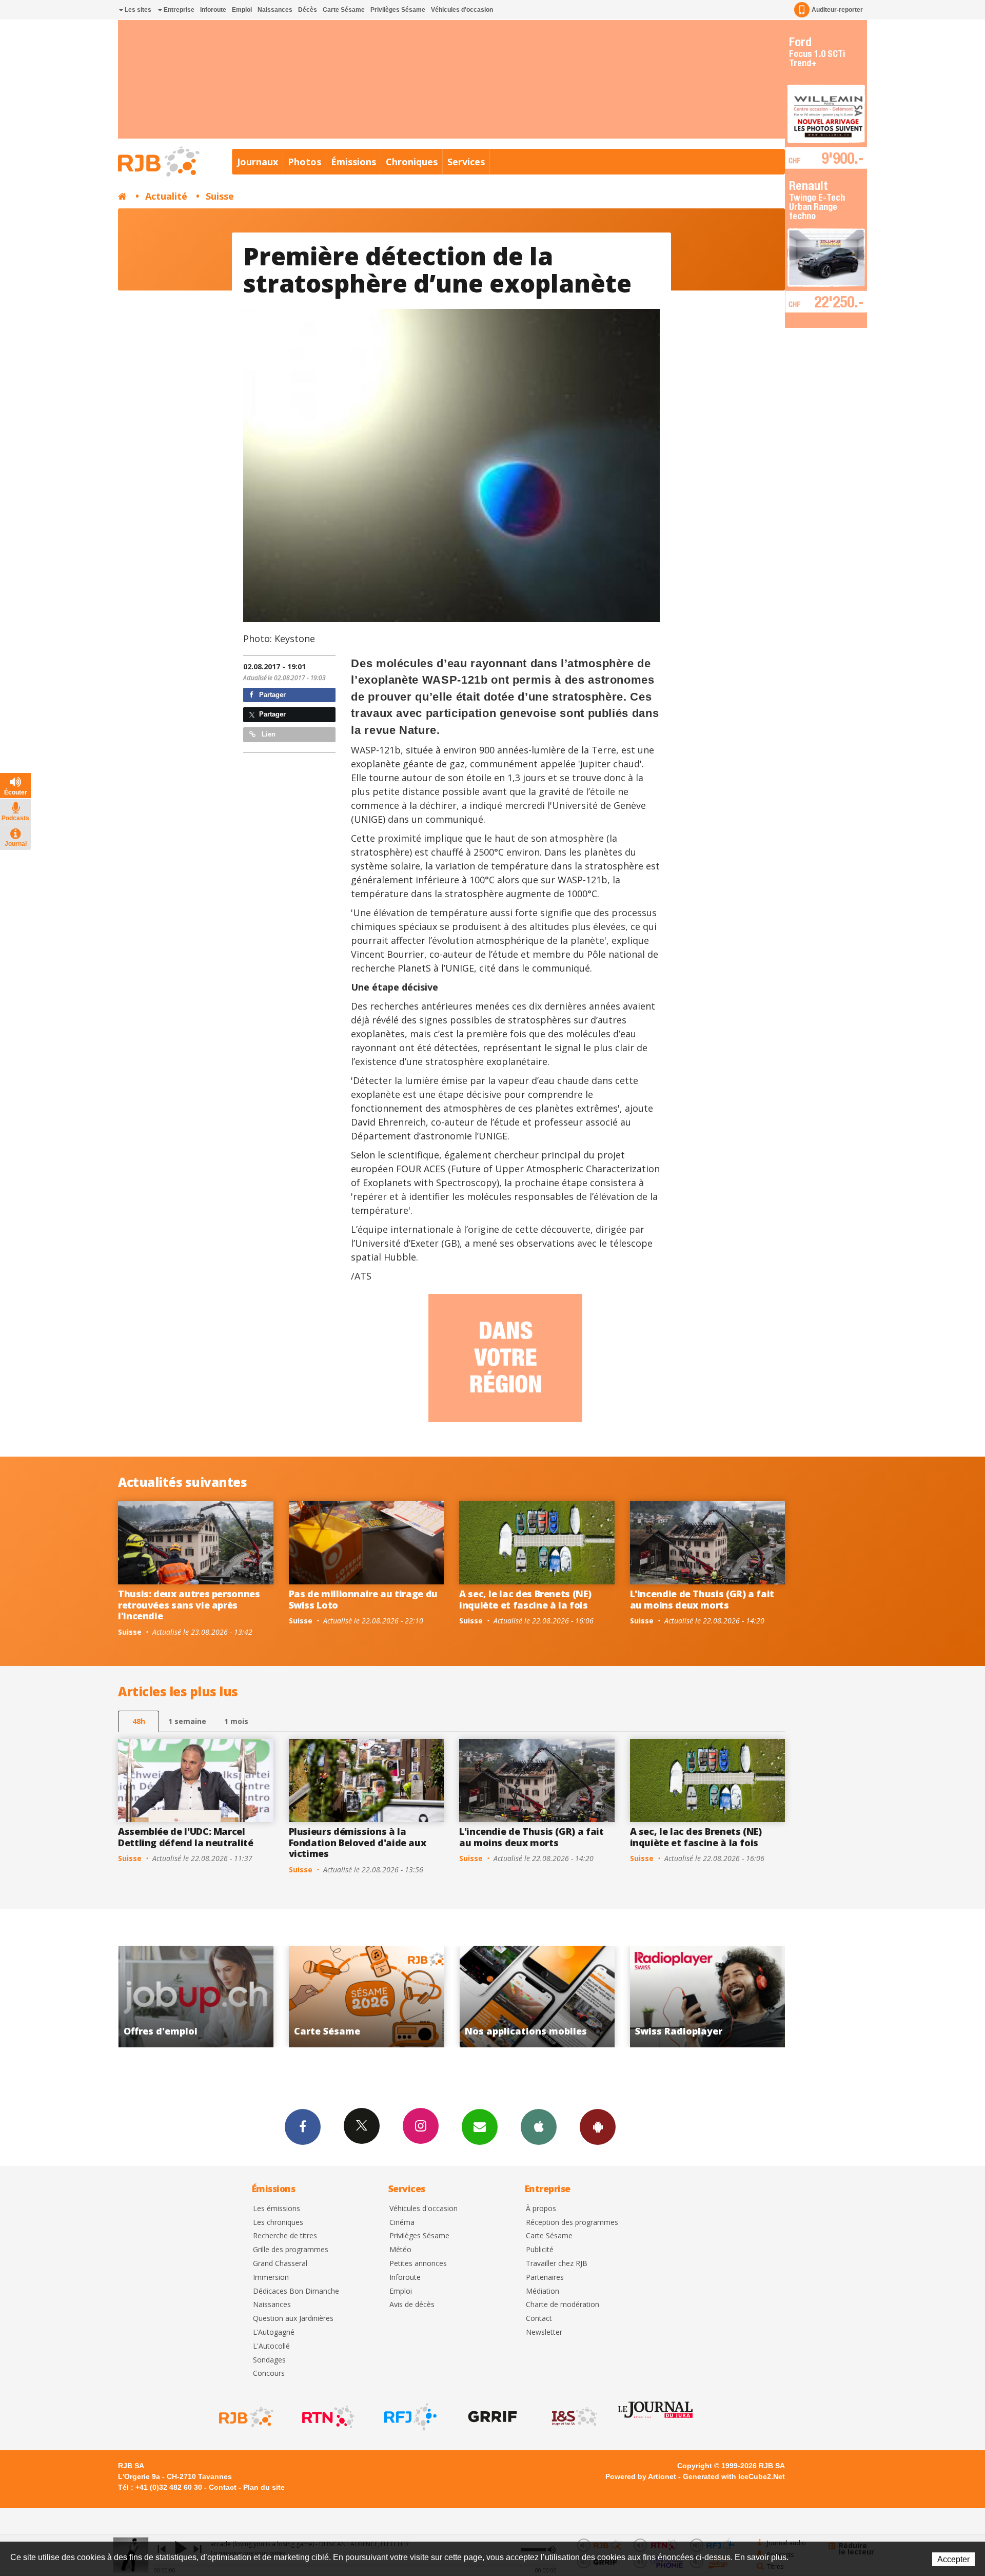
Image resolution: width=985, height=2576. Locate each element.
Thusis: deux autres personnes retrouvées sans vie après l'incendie (189, 1605)
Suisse (220, 196)
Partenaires (545, 2278)
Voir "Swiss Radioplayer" (372, 1997)
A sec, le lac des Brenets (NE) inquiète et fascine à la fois (525, 1599)
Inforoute (213, 10)
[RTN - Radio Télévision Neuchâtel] (327, 2417)
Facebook (303, 2127)
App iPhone (539, 2127)
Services (466, 162)
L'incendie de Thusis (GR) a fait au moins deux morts (702, 1599)
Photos (304, 162)
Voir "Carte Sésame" (713, 1997)
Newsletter (544, 2332)
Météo (400, 2250)
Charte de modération (563, 2305)
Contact (539, 2319)
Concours (269, 2374)
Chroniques (412, 162)
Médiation (543, 2291)
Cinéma (402, 2223)
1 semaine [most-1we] (187, 1721)
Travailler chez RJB (557, 2264)
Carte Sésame (344, 10)
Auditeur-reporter (837, 10)
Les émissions (277, 2209)
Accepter (953, 2559)
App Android (598, 2127)
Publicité (540, 2250)
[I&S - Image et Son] (574, 2417)
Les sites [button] (137, 10)
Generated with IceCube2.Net (734, 2476)
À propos (541, 2209)
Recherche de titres (285, 2236)
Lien (268, 734)
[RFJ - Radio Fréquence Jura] (409, 2417)
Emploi (242, 10)
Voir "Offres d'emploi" (543, 1997)
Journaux (258, 162)
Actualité (166, 196)
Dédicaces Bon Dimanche (296, 2291)
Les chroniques (278, 2223)
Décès (308, 10)
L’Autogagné (274, 2332)
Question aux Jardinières (293, 2319)
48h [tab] (139, 1721)
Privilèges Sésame (398, 10)
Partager (271, 695)
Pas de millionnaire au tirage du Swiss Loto (363, 1599)
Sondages (269, 2360)
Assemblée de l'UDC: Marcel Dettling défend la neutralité (186, 1837)
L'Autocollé (271, 2346)
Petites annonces (418, 2264)
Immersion (271, 2278)
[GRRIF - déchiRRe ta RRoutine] (491, 2417)
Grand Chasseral (280, 2264)
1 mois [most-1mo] (236, 1721)
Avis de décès (412, 2305)
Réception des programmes (572, 2223)
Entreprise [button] (178, 10)
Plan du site (264, 2487)
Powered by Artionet (641, 2476)
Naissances (275, 10)
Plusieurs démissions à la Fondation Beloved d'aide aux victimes (358, 1842)
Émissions (353, 162)
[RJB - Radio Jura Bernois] (245, 2417)
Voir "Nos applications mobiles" (202, 1997)
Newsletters (480, 2127)
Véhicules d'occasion (462, 10)
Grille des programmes (291, 2250)
